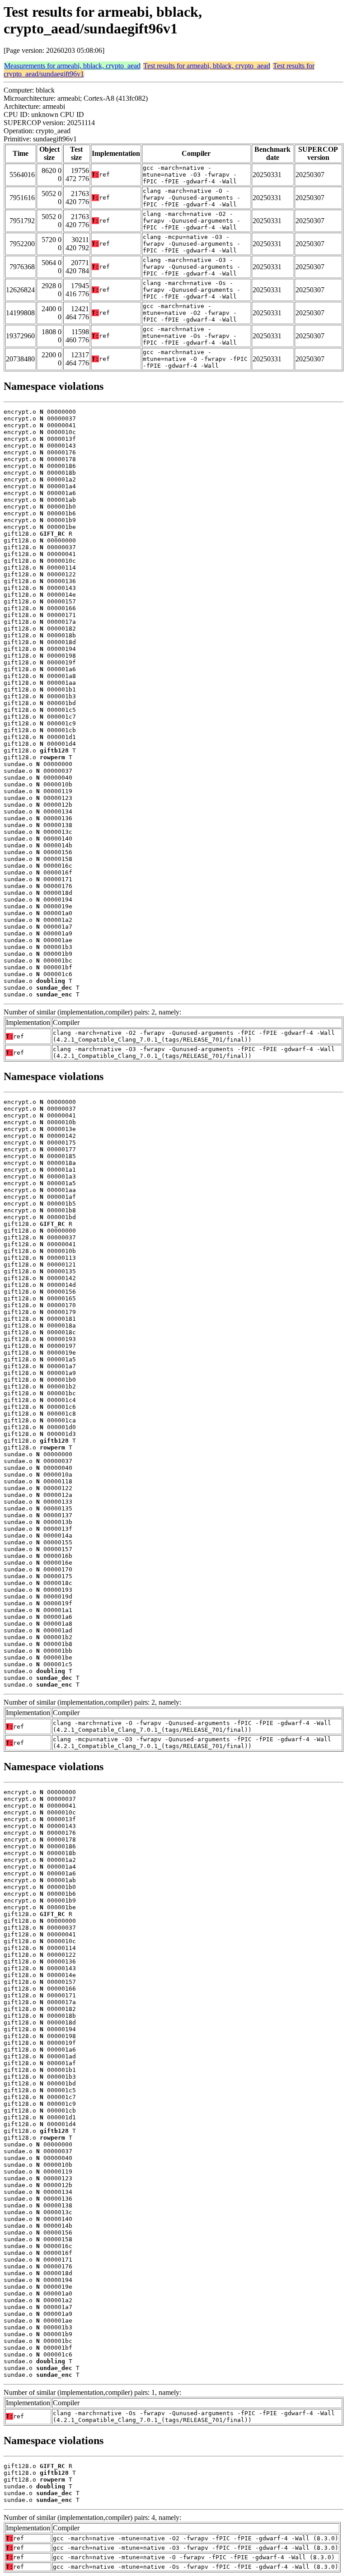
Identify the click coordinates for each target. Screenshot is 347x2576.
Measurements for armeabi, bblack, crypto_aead (72, 66)
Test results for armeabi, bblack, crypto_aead (207, 66)
